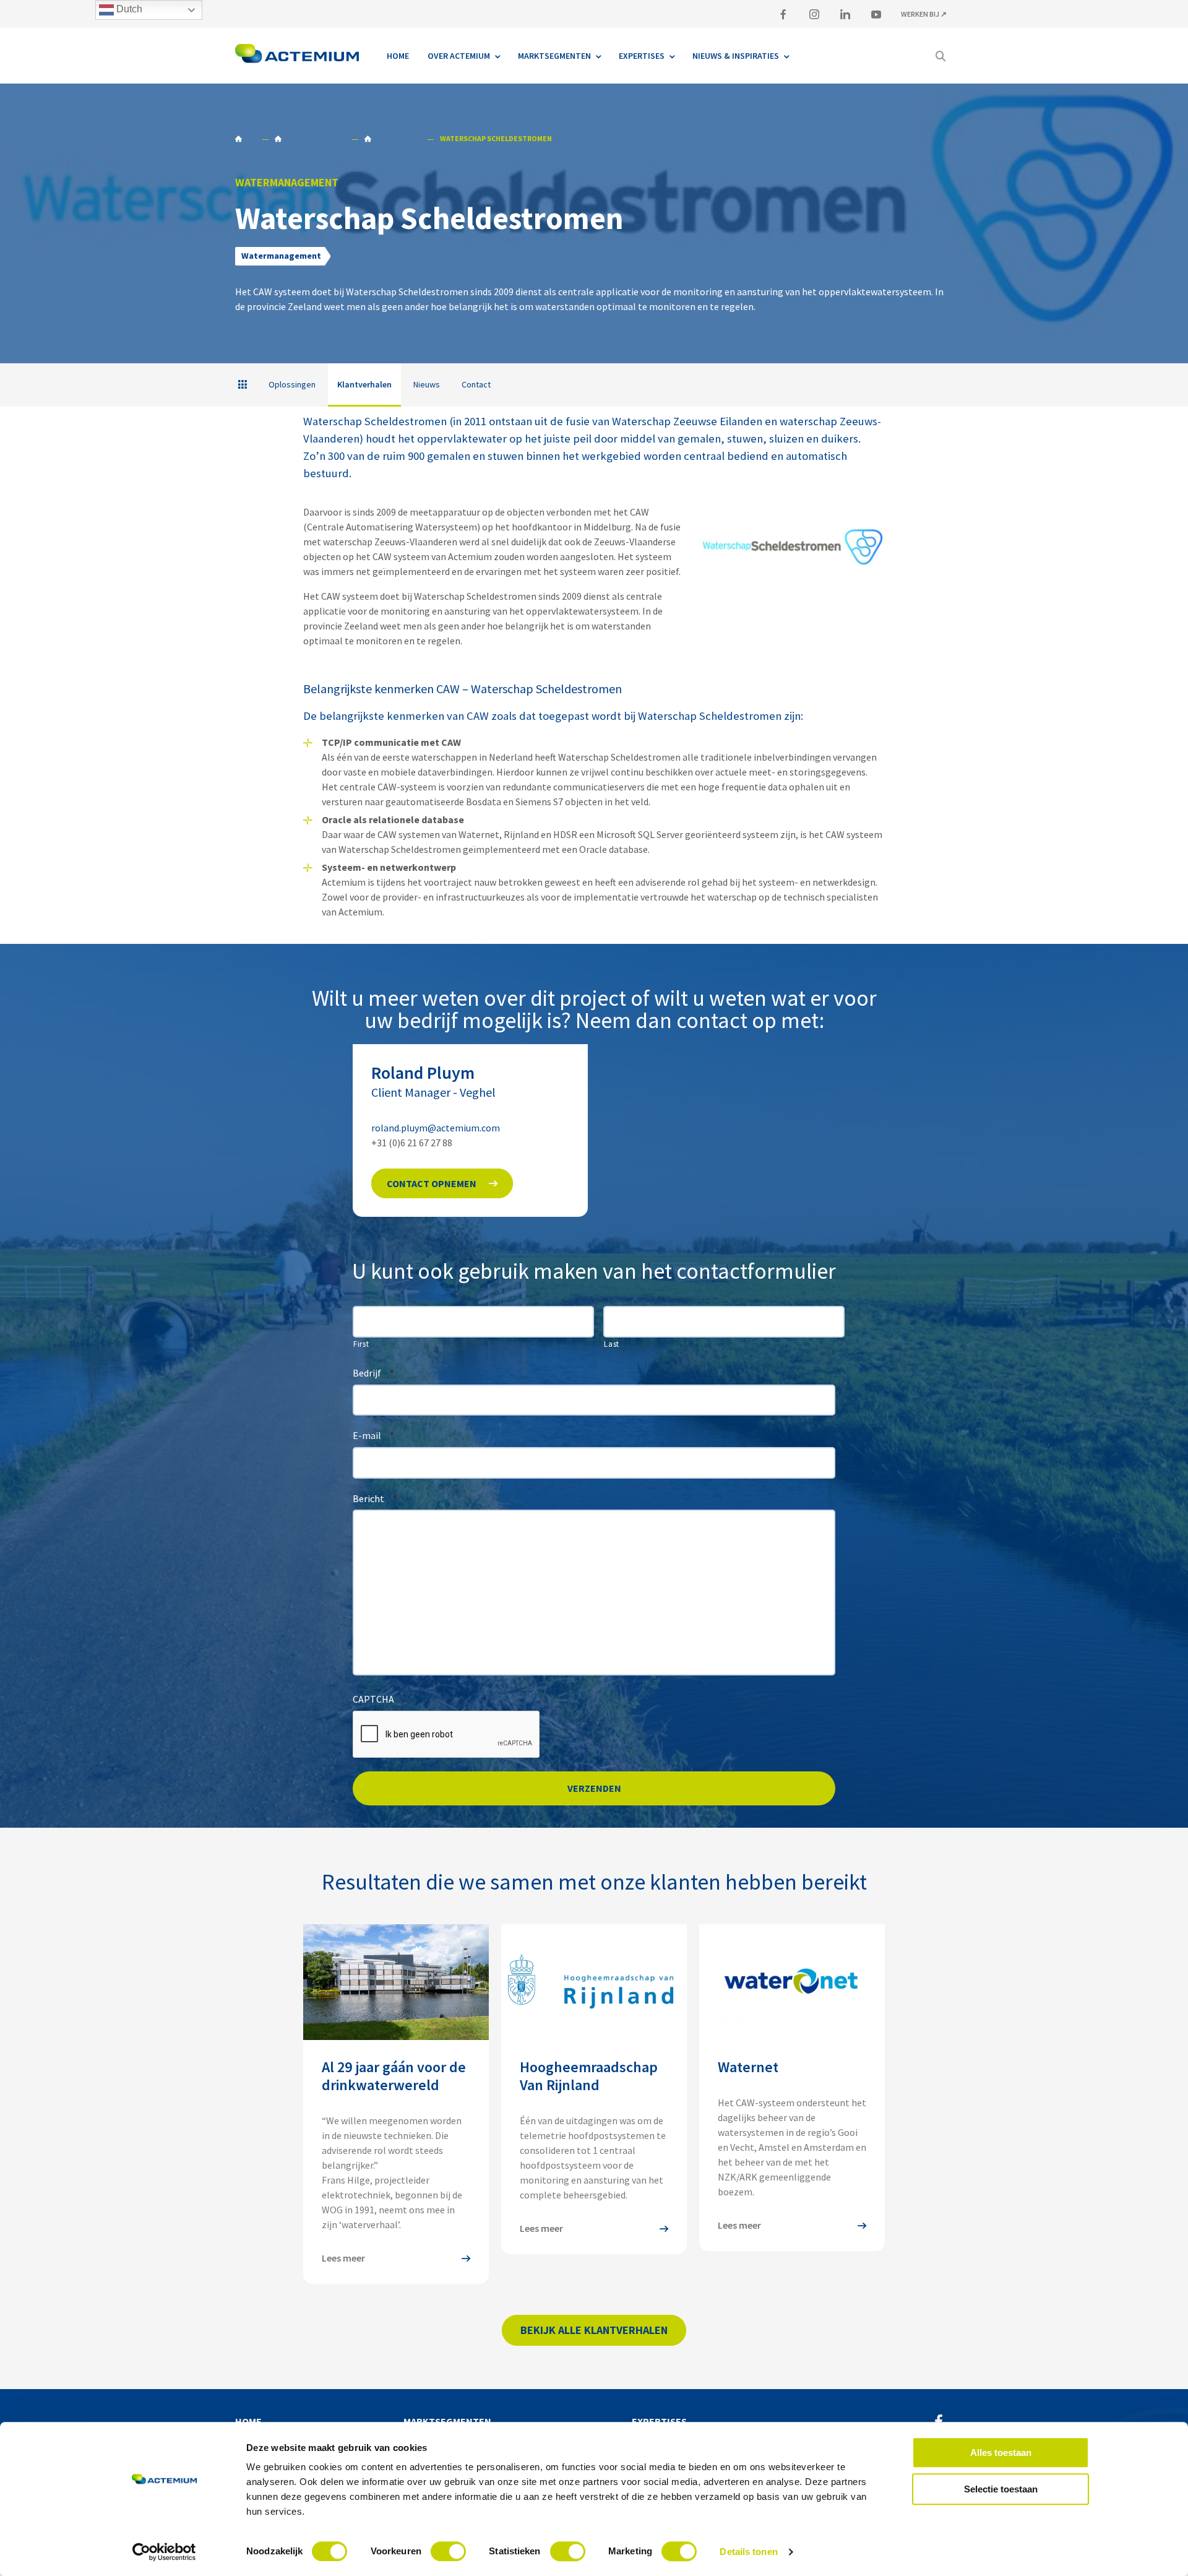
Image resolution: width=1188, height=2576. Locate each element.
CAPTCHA (373, 1699)
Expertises (659, 2421)
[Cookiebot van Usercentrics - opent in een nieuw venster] (164, 2552)
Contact (476, 384)
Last (612, 1344)
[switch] (448, 2551)
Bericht (375, 1498)
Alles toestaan (1001, 2453)
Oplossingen (292, 384)
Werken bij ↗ (924, 14)
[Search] (940, 56)
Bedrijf (373, 1373)
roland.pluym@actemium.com (436, 1128)
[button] (442, 1183)
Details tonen (748, 2552)
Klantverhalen (392, 139)
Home (245, 139)
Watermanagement (310, 139)
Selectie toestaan (1001, 2489)
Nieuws (427, 384)
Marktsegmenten (447, 2421)
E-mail (373, 1435)
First (361, 1344)
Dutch (128, 9)
